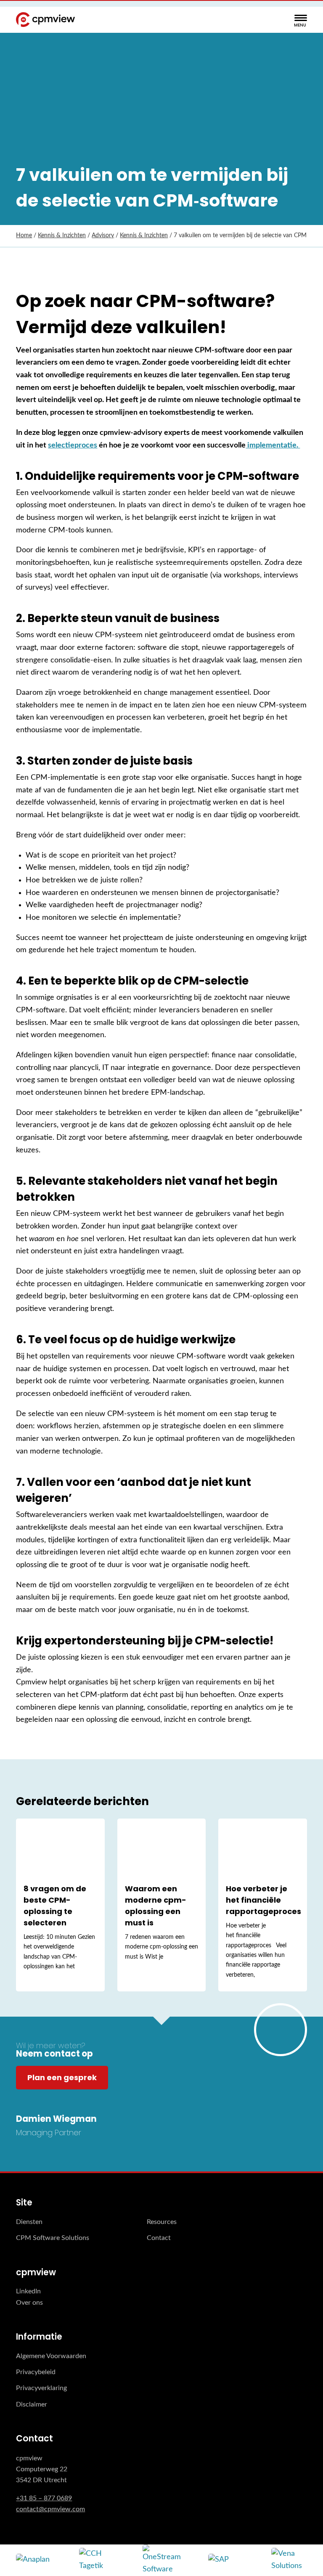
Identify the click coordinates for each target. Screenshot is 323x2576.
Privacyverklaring (41, 2388)
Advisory (103, 236)
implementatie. (273, 445)
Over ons (29, 2303)
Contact (159, 2238)
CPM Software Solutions (53, 2238)
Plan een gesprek (62, 2077)
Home (24, 236)
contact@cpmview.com (50, 2509)
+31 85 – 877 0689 (44, 2498)
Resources (162, 2222)
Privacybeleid (36, 2372)
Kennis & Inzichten (62, 236)
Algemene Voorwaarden (51, 2356)
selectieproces (73, 445)
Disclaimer (32, 2404)
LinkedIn (28, 2291)
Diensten (29, 2222)
